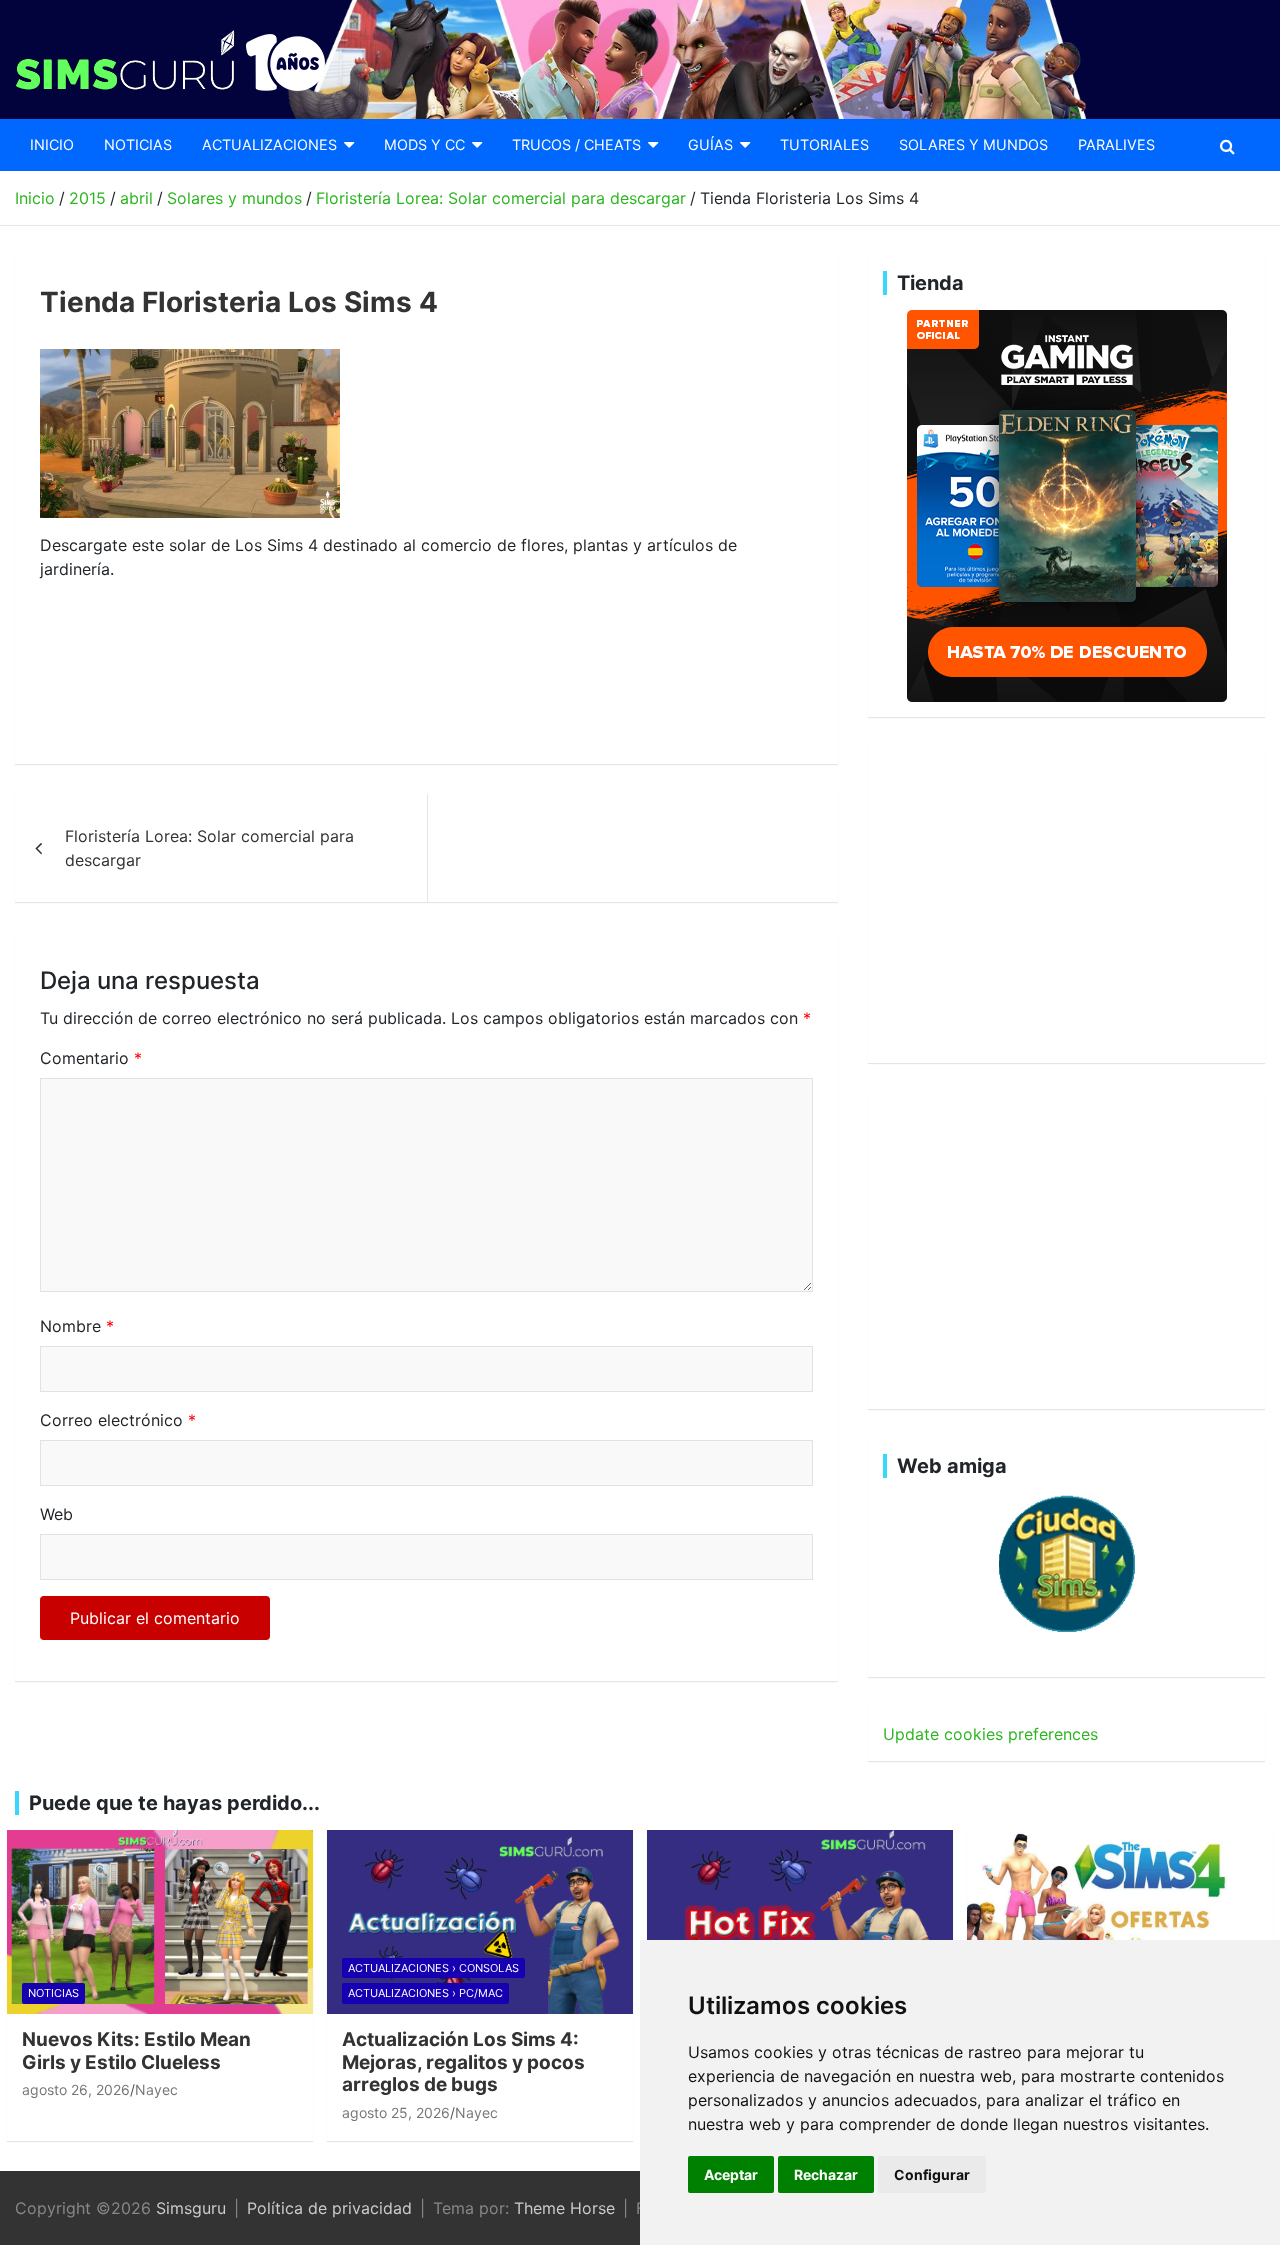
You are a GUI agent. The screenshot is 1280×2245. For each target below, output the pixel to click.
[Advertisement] (404, 673)
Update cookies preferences (990, 1734)
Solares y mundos (973, 144)
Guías (710, 144)
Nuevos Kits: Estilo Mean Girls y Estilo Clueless (136, 2051)
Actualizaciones (269, 144)
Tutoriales (824, 144)
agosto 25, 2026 (396, 2112)
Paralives (1116, 144)
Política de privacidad (329, 2208)
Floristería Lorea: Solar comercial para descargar (209, 848)
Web (56, 1514)
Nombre (77, 1326)
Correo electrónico (118, 1420)
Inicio (52, 144)
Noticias (138, 144)
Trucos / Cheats (576, 144)
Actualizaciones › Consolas (433, 1968)
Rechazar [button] (826, 2174)
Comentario (91, 1058)
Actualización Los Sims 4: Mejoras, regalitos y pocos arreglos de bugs (463, 2062)
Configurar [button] (932, 2174)
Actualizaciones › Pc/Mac (425, 1993)
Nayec (156, 2089)
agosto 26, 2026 (76, 2089)
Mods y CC (424, 144)
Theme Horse (564, 2208)
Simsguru (191, 2208)
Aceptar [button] (731, 2174)
